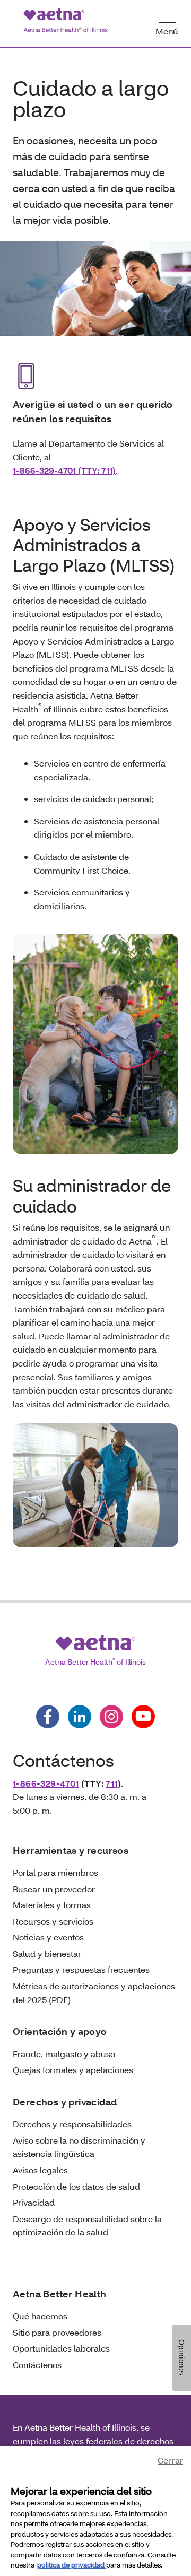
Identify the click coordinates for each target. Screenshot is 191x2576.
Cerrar (170, 2460)
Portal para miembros (55, 1872)
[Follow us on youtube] (143, 1717)
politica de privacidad (72, 2565)
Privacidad (34, 2202)
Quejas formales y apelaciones (73, 2070)
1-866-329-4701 (46, 1783)
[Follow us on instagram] (111, 1717)
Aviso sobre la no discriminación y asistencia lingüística (79, 2147)
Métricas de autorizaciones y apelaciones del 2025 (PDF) (94, 1993)
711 (111, 1783)
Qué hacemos (40, 2316)
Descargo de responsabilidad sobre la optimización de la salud (87, 2226)
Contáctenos (37, 2365)
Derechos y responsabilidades (72, 2124)
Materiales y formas (52, 1905)
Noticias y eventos (48, 1937)
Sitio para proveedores (57, 2332)
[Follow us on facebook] (48, 1717)
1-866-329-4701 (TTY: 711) (64, 470)
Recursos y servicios (53, 1921)
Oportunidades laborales (61, 2348)
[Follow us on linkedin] (80, 1717)
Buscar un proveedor (54, 1889)
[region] (95, 2511)
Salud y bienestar (47, 1953)
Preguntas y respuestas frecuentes (81, 1969)
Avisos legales (40, 2170)
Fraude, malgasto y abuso (64, 2054)
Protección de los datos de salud (76, 2186)
